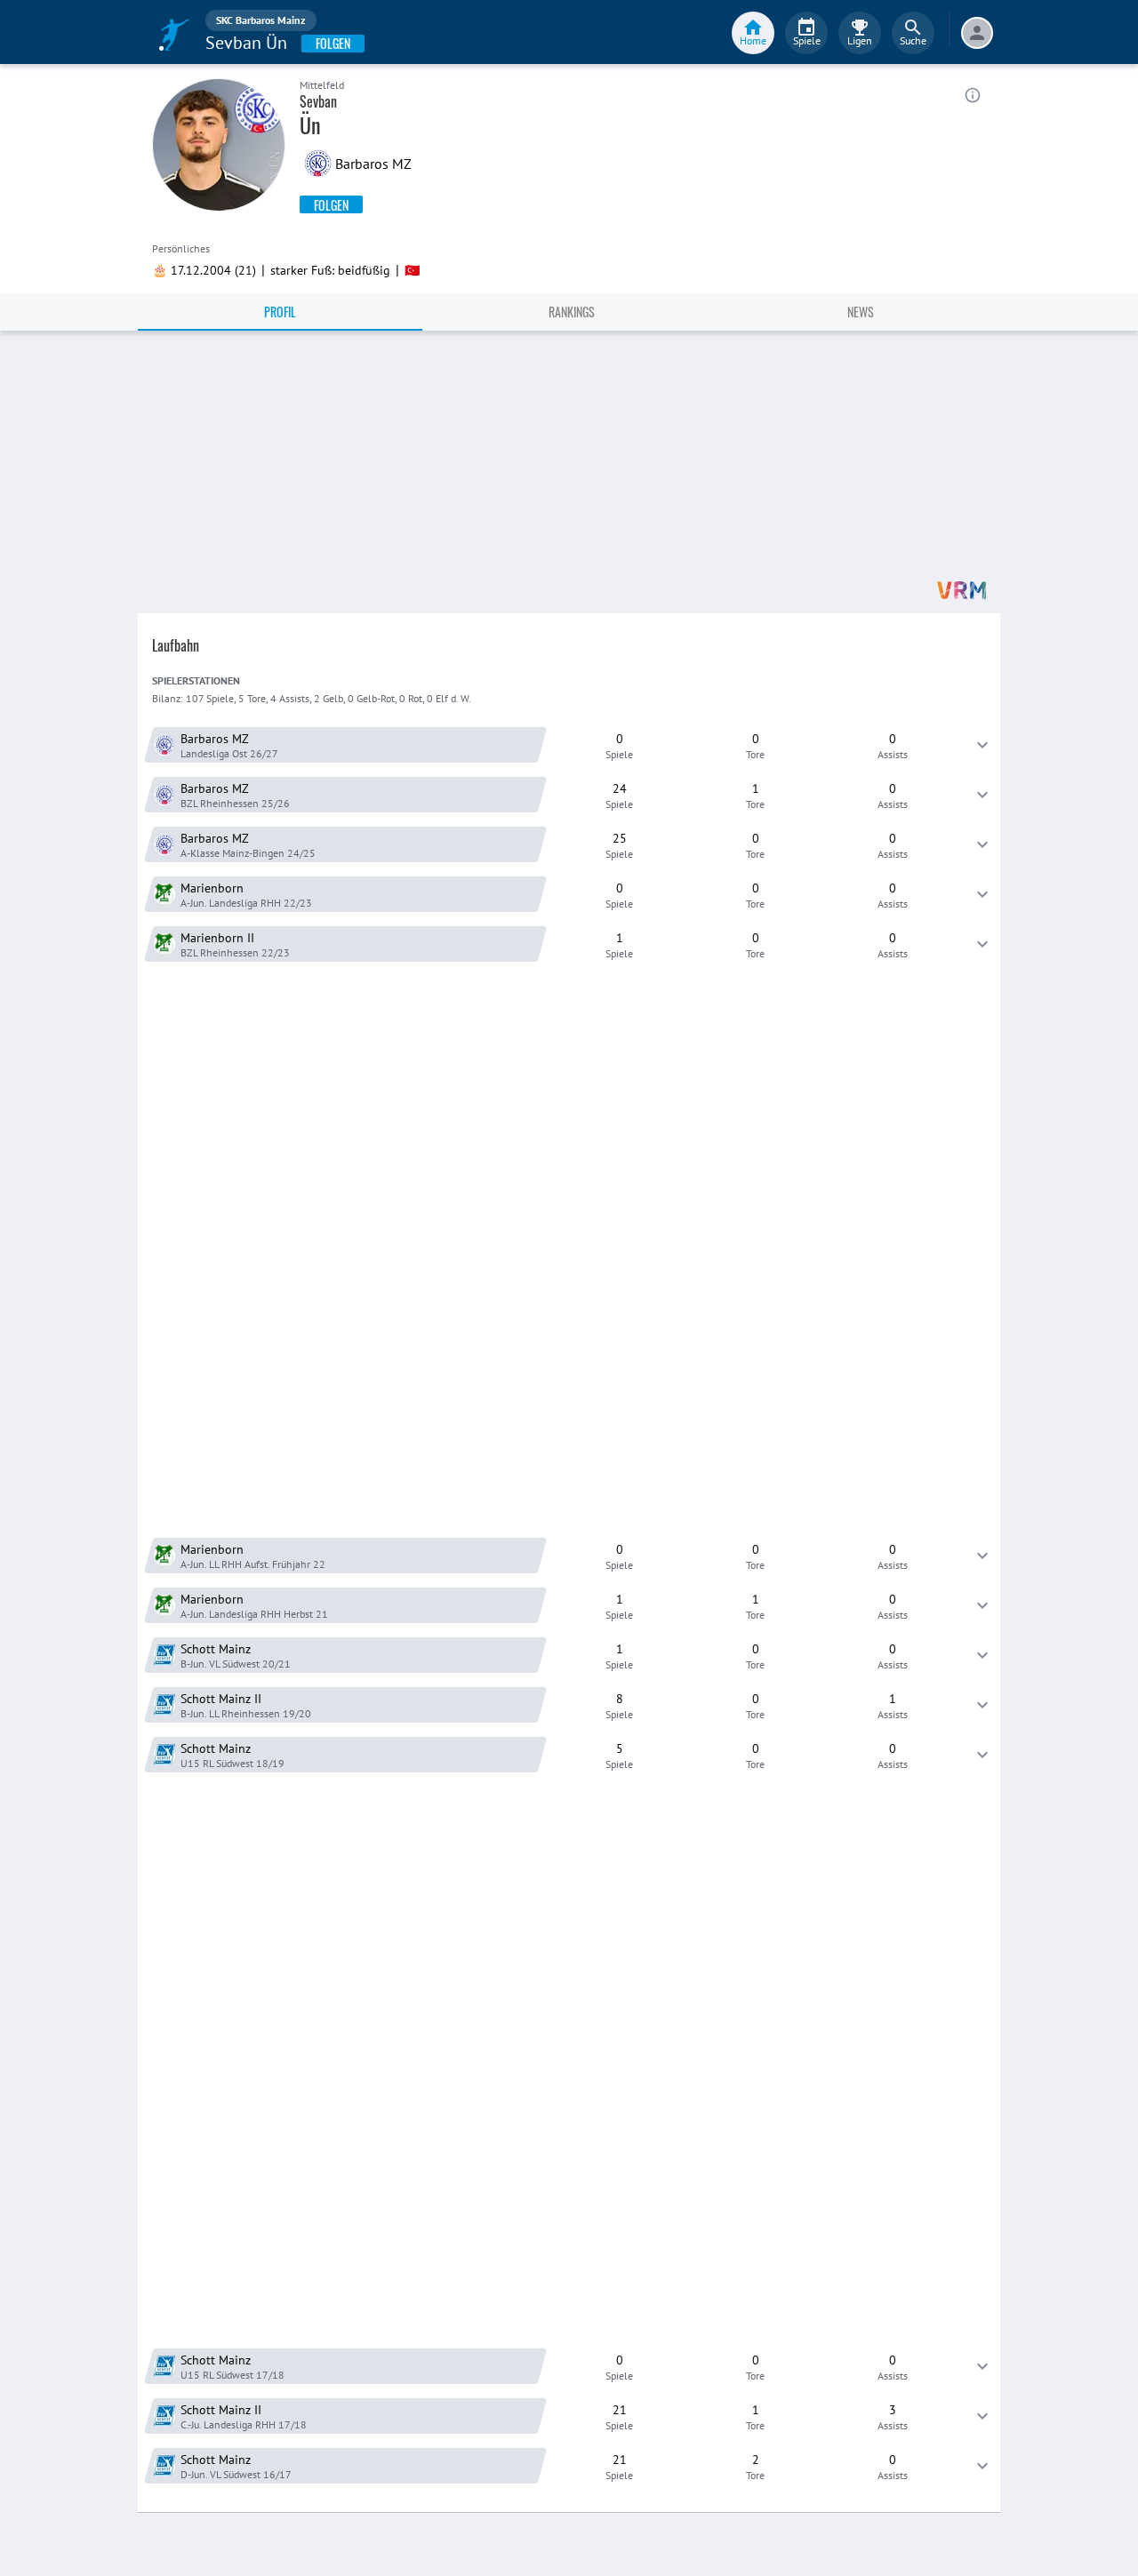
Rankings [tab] (572, 312)
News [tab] (861, 312)
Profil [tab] (280, 312)
